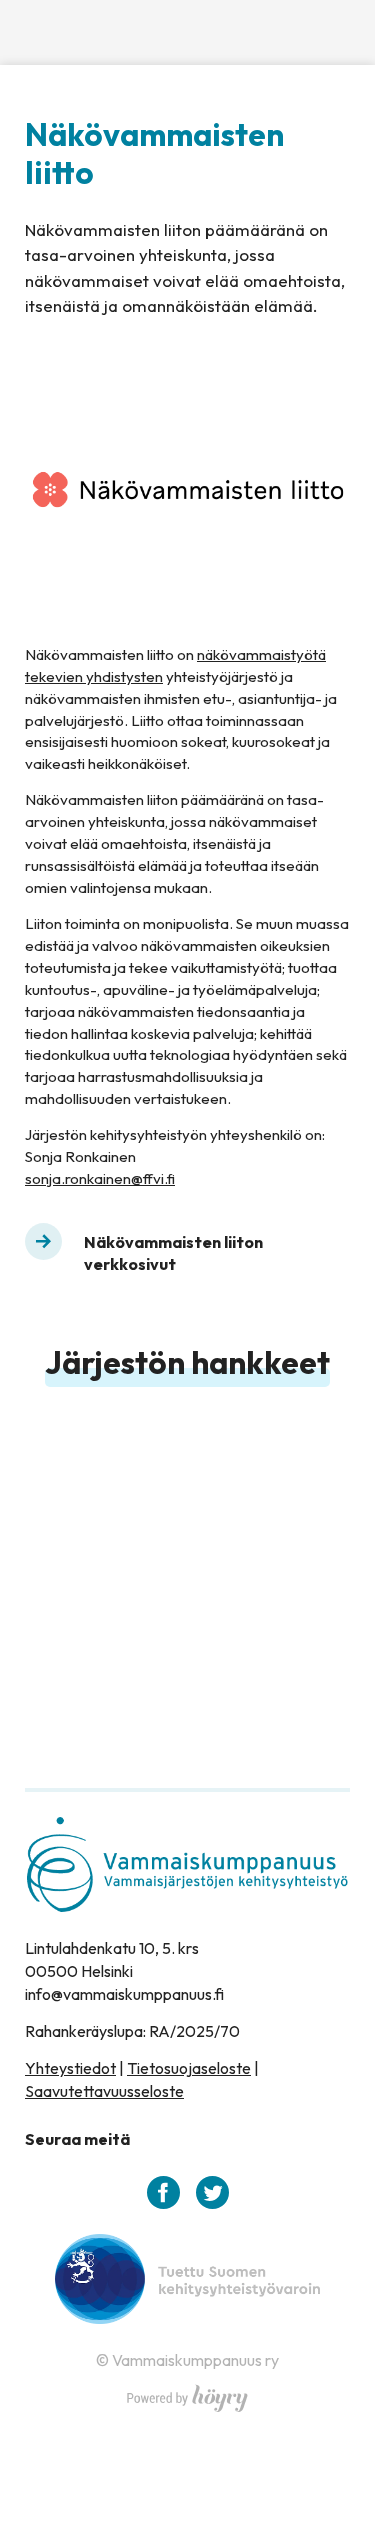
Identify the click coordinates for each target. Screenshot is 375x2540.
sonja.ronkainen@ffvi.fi (100, 1178)
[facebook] (163, 2192)
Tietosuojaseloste (189, 2068)
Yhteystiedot (70, 2068)
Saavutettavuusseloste (104, 2091)
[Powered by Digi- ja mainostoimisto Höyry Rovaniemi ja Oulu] (187, 2393)
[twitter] (212, 2192)
